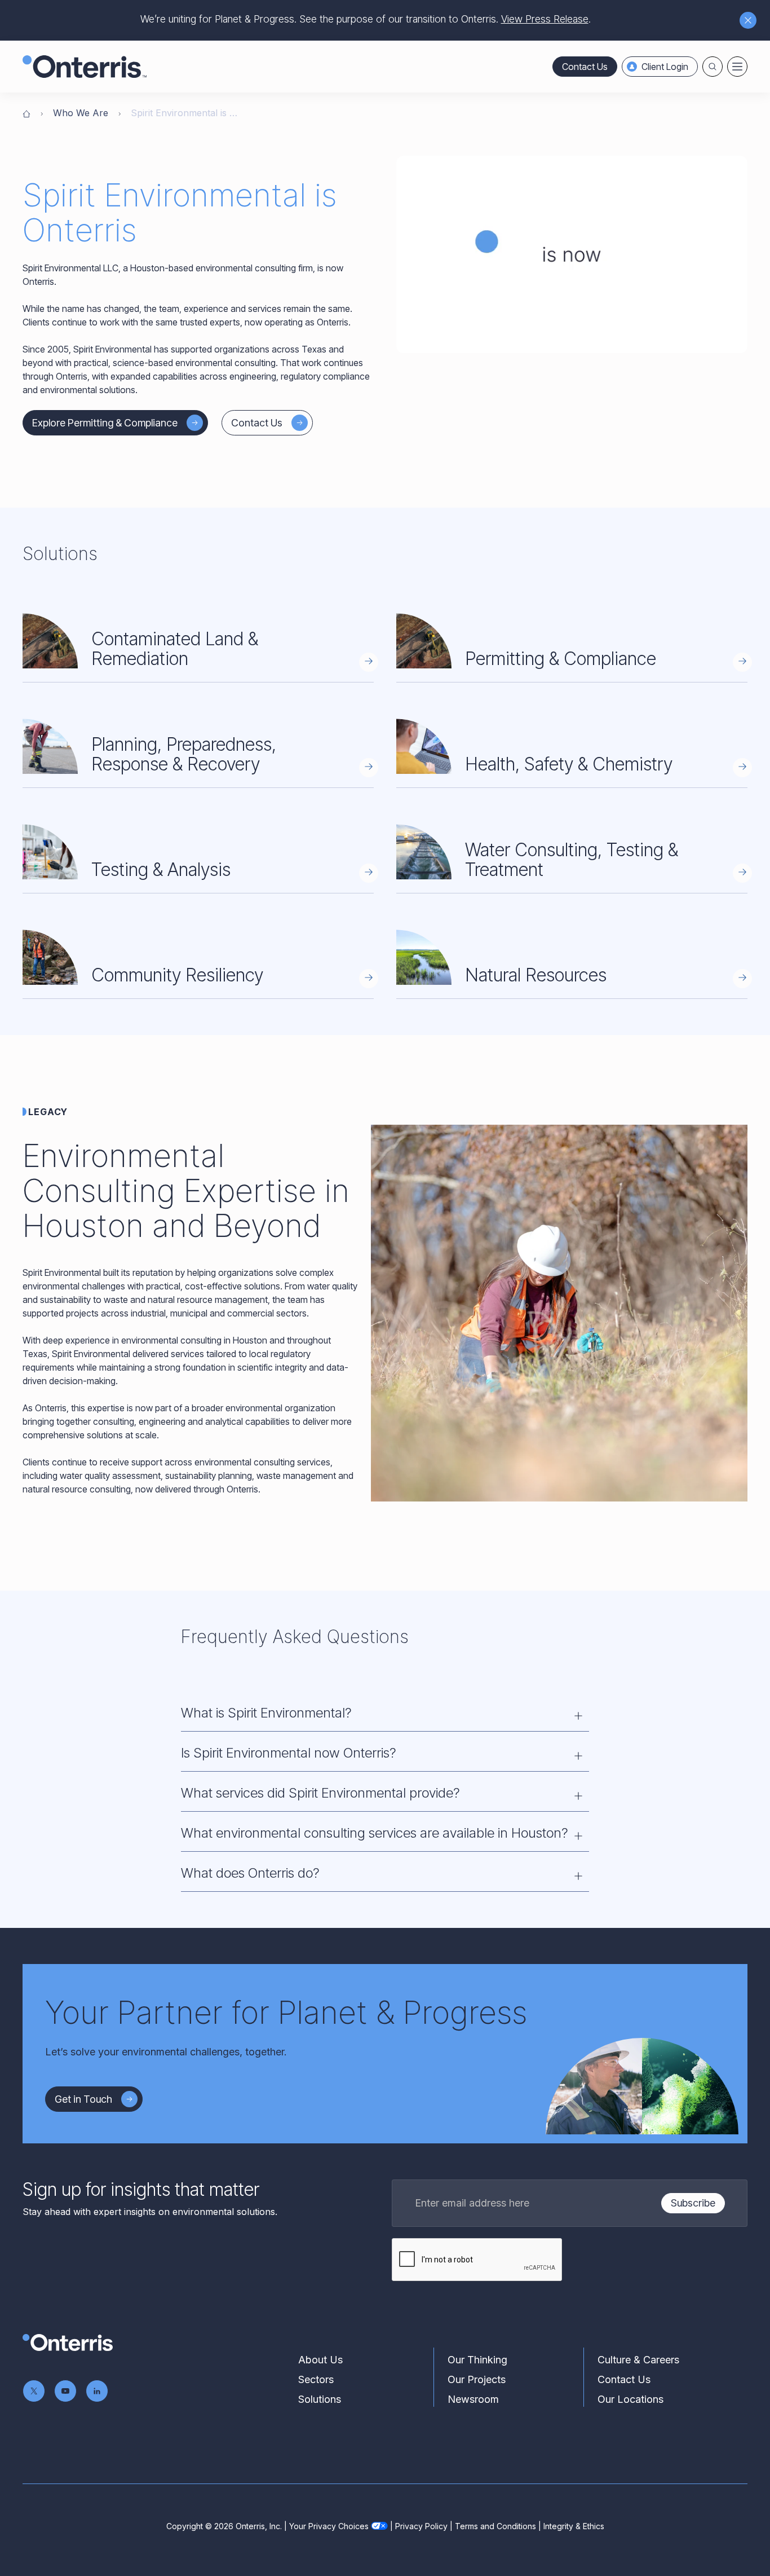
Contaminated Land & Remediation (175, 649)
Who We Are (81, 113)
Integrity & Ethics (574, 2526)
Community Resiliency (177, 975)
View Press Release (545, 19)
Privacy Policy (421, 2526)
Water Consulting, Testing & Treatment (572, 860)
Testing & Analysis (161, 869)
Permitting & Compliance (561, 659)
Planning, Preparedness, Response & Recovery (184, 754)
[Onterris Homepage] (26, 113)
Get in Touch (83, 2099)
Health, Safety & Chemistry (569, 764)
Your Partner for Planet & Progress (286, 2013)
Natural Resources (536, 975)
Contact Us (585, 67)
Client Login (665, 67)
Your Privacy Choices (329, 2526)
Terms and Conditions (495, 2526)
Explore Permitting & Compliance (105, 423)
